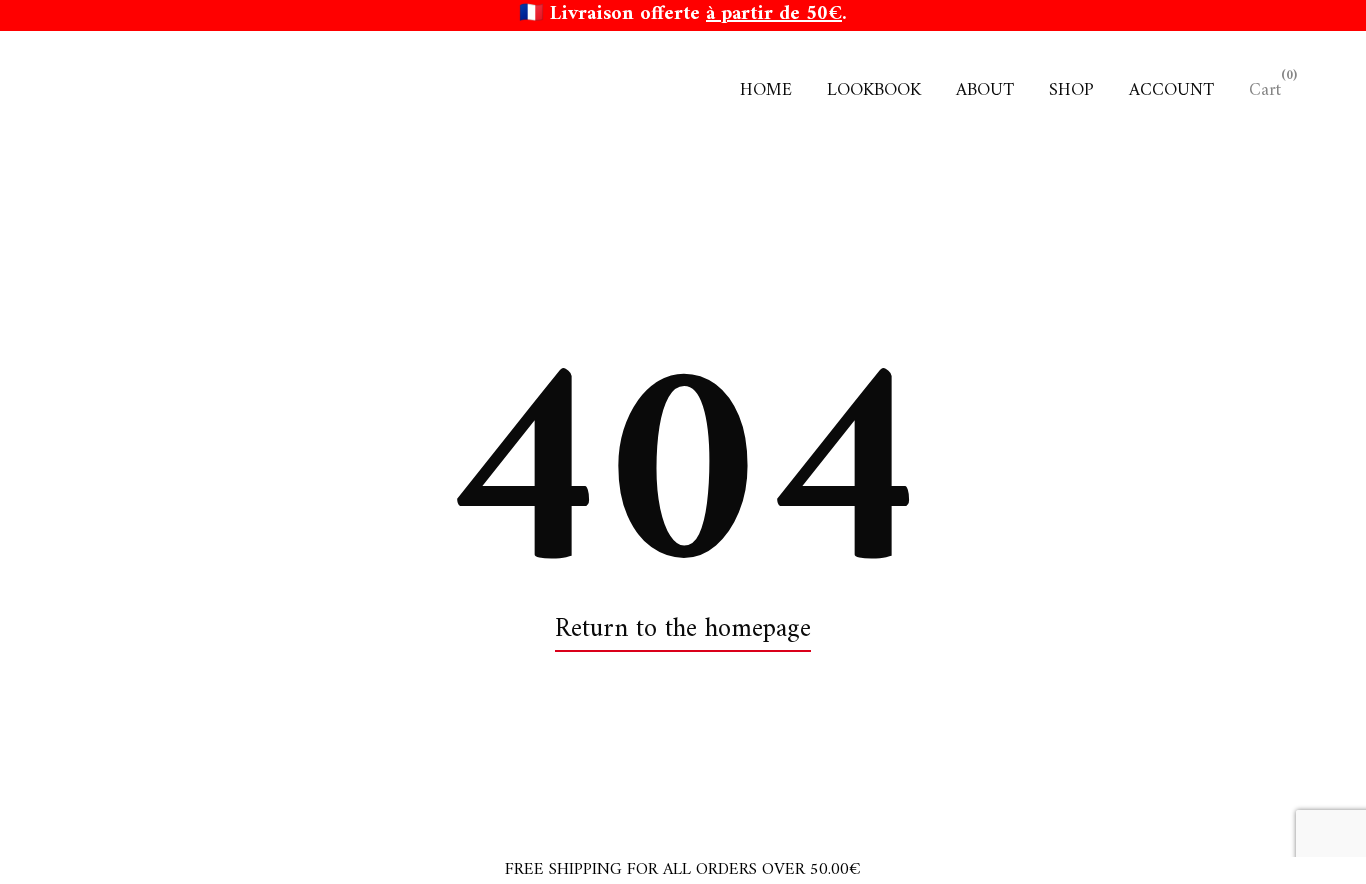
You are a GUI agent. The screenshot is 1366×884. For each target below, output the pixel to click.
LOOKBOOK (874, 90)
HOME (766, 90)
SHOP (1071, 90)
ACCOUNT (1171, 90)
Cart (1265, 90)
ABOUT (985, 90)
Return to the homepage (683, 630)
